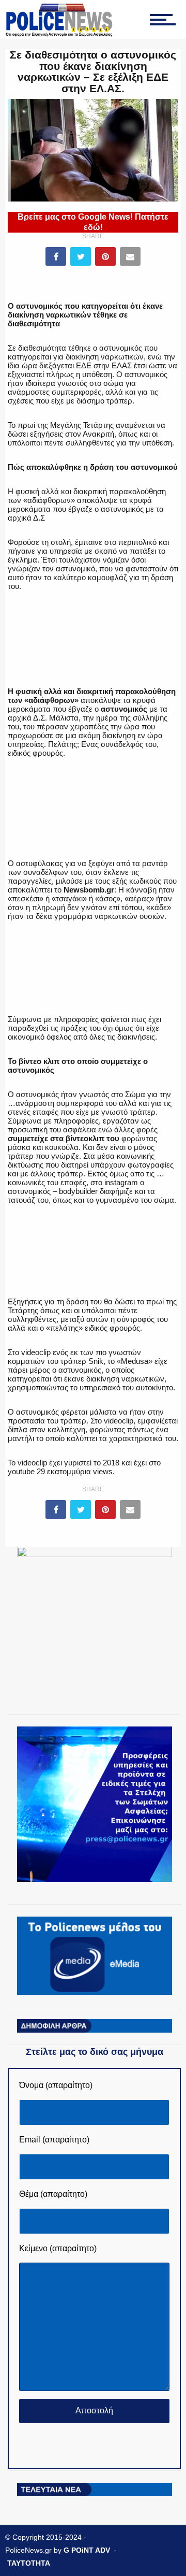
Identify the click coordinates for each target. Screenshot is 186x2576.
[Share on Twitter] (81, 256)
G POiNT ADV (87, 2550)
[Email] (130, 256)
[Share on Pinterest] (105, 256)
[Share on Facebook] (56, 256)
